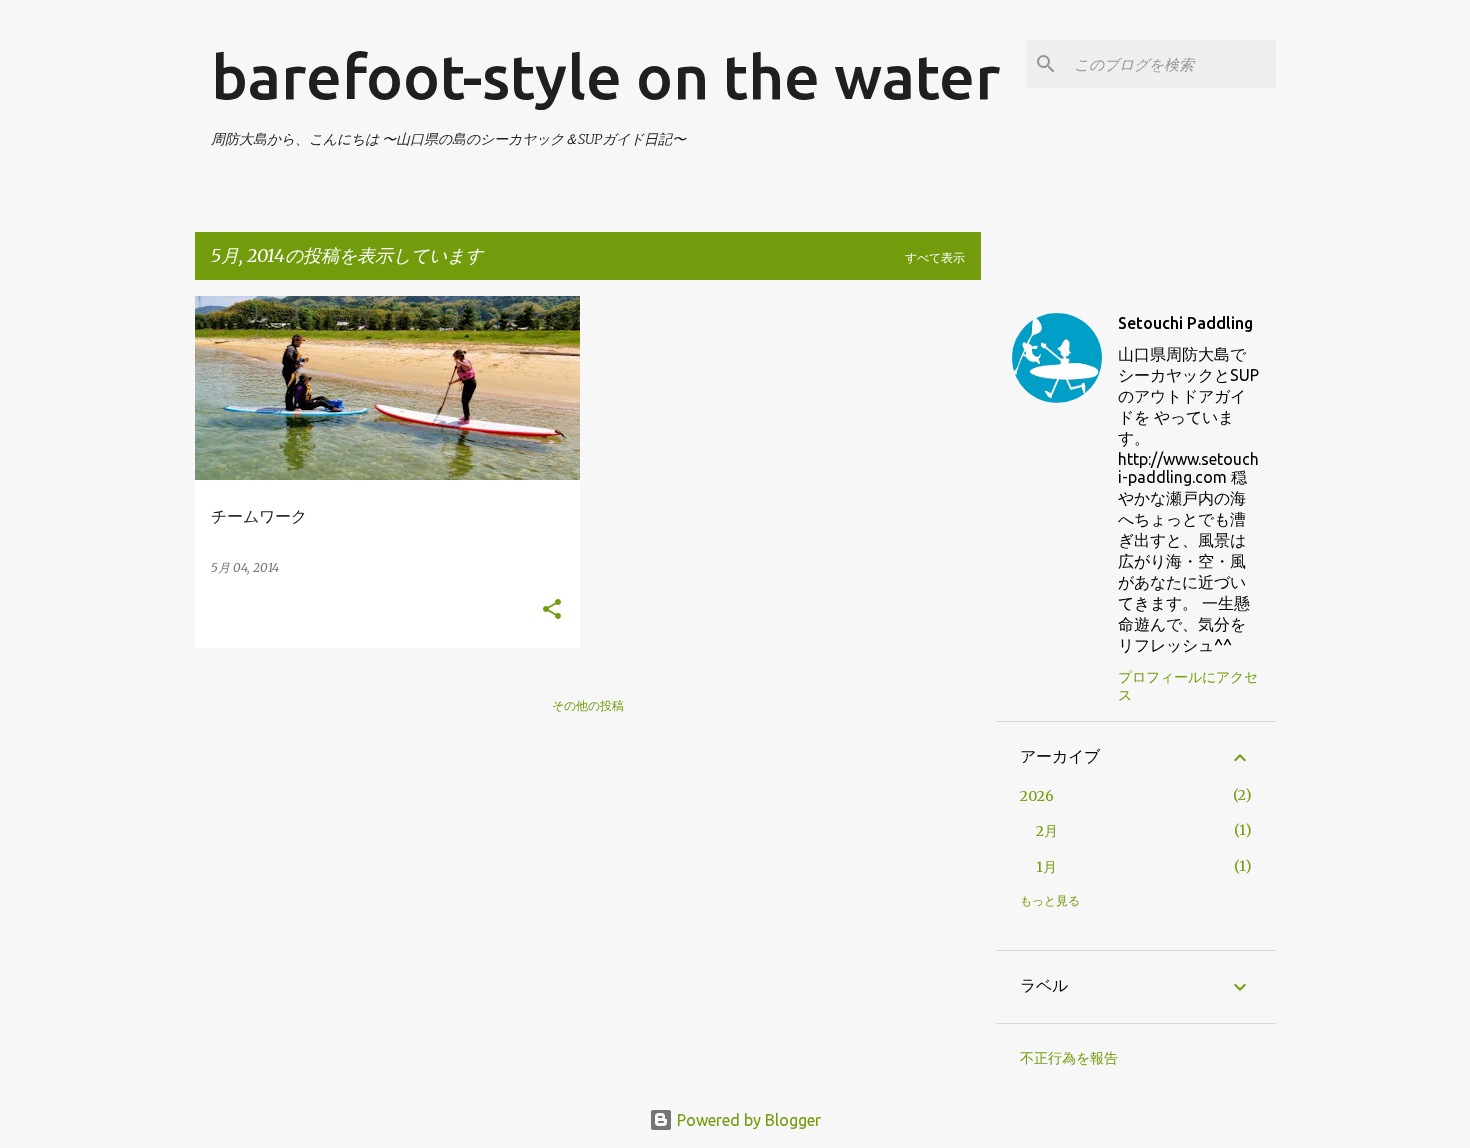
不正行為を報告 (1069, 1058)
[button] (552, 610)
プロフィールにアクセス (1188, 686)
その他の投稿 (588, 705)
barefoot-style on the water (605, 76)
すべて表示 (935, 257)
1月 (1046, 867)
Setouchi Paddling (1185, 323)
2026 (1037, 796)
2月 (1047, 831)
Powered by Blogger (747, 1120)
